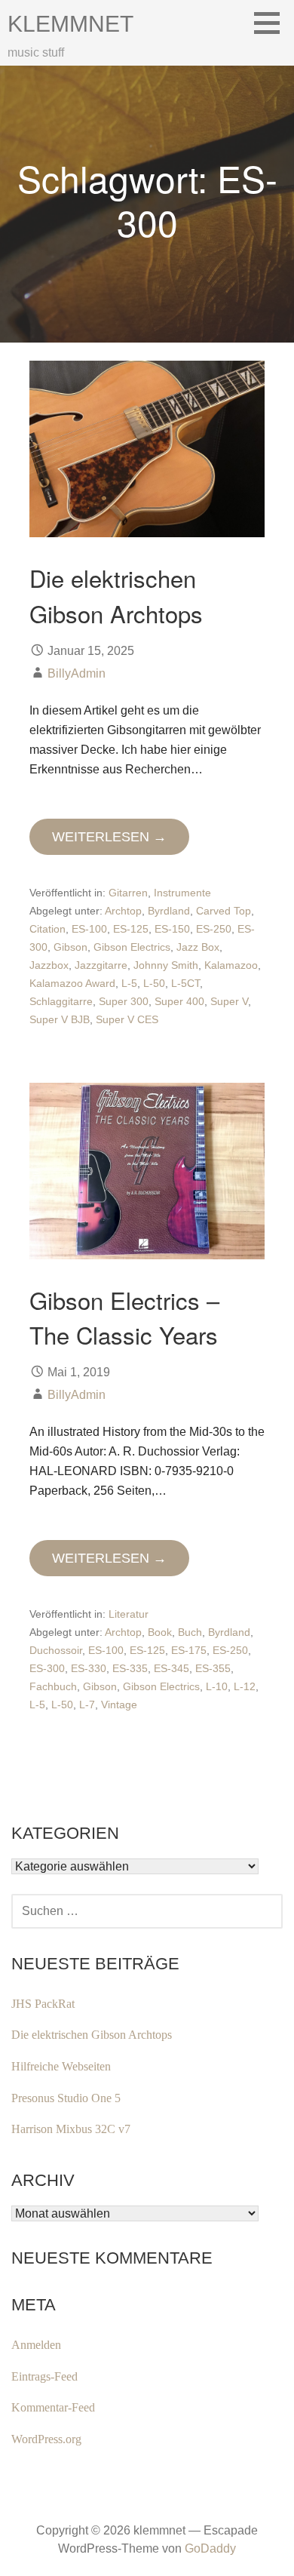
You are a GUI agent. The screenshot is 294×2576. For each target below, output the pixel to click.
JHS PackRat (43, 2004)
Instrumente (182, 893)
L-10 (217, 1686)
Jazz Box (198, 947)
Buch (190, 1632)
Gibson (70, 947)
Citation (47, 929)
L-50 (154, 983)
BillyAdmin (77, 673)
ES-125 (131, 929)
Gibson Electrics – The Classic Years (124, 1317)
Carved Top (224, 911)
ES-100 (89, 929)
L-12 (245, 1686)
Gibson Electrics (132, 947)
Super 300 (124, 1001)
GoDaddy (210, 2548)
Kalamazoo (231, 965)
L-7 (87, 1705)
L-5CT (185, 983)
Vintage (119, 1705)
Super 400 (179, 1001)
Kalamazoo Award (72, 983)
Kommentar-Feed (53, 2407)
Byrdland (169, 911)
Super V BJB (60, 1019)
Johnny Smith (166, 965)
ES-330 (89, 1668)
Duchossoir (56, 1650)
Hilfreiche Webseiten (61, 2066)
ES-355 (213, 1668)
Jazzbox (49, 965)
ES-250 (214, 929)
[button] (272, 23)
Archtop (123, 911)
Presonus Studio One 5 (66, 2098)
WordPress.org (46, 2439)
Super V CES (127, 1019)
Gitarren (128, 893)
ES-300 (47, 1668)
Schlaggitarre (61, 1001)
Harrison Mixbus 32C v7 (71, 2129)
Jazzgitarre (101, 965)
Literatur (129, 1614)
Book (160, 1632)
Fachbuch (53, 1686)
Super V (229, 1001)
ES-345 (171, 1668)
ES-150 (172, 929)
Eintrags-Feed (44, 2376)
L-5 (129, 983)
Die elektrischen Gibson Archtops (116, 595)
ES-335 (130, 1668)
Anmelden (36, 2345)
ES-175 (189, 1650)
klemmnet (70, 24)
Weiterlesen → (109, 837)
